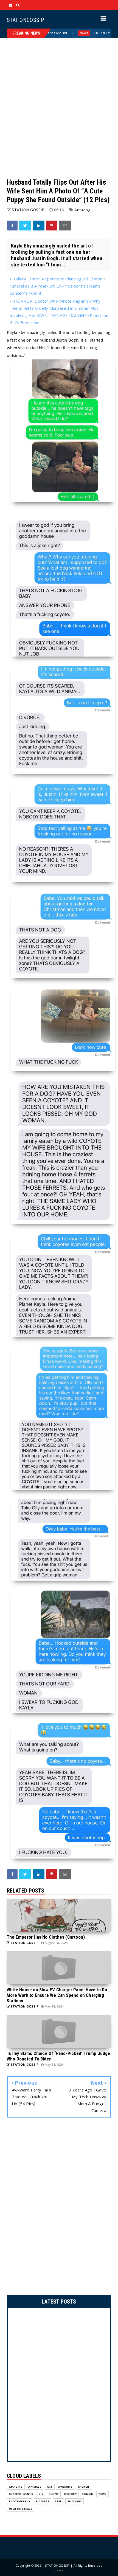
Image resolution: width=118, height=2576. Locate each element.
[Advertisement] (59, 108)
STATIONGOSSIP (25, 20)
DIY (41, 2494)
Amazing (82, 210)
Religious (75, 2501)
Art (50, 2487)
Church (83, 2487)
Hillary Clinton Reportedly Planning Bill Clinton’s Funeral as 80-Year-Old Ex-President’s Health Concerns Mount (58, 286)
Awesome (65, 2487)
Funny (54, 2494)
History (70, 2494)
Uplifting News (21, 2509)
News (102, 2494)
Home (59, 2571)
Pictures (43, 2501)
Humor (88, 2494)
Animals (35, 2487)
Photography (20, 2501)
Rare (58, 2501)
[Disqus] (59, 2208)
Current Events (21, 2494)
